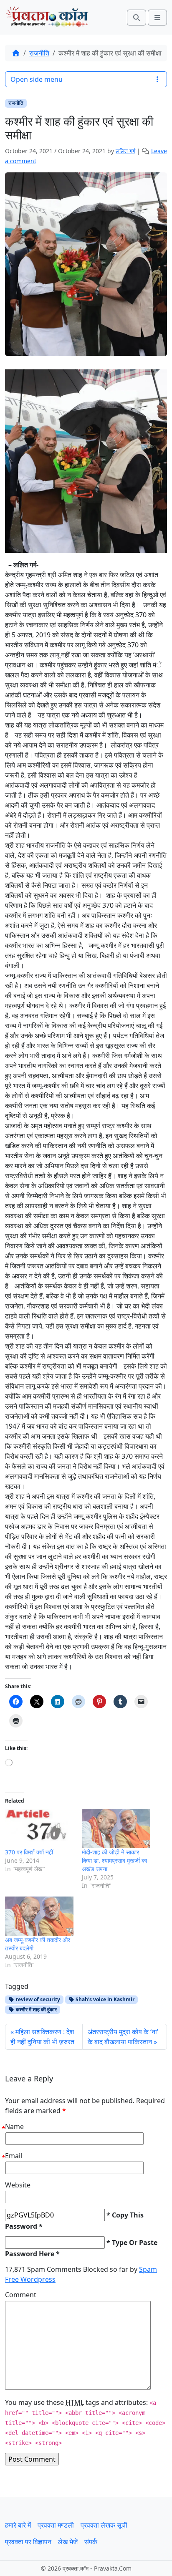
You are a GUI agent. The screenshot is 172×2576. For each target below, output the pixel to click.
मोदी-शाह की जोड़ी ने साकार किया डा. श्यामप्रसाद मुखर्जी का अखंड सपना (114, 1860)
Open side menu (37, 79)
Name (14, 2126)
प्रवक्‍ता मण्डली (56, 2525)
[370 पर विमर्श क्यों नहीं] (39, 1828)
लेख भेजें (68, 2542)
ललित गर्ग (125, 151)
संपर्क (91, 2542)
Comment (21, 2295)
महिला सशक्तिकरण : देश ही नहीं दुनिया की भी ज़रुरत (42, 2037)
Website (18, 2185)
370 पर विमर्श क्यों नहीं (29, 1852)
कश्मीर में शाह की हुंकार (36, 2009)
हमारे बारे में (18, 2525)
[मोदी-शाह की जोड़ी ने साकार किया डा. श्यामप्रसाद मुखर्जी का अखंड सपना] (116, 1828)
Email (14, 2156)
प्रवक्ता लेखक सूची (104, 2525)
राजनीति (39, 53)
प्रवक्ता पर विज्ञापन (28, 2542)
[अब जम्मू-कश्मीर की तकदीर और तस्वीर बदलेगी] (39, 1916)
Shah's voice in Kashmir (104, 1999)
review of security (37, 1999)
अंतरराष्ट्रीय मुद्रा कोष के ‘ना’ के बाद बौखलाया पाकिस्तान (123, 2037)
